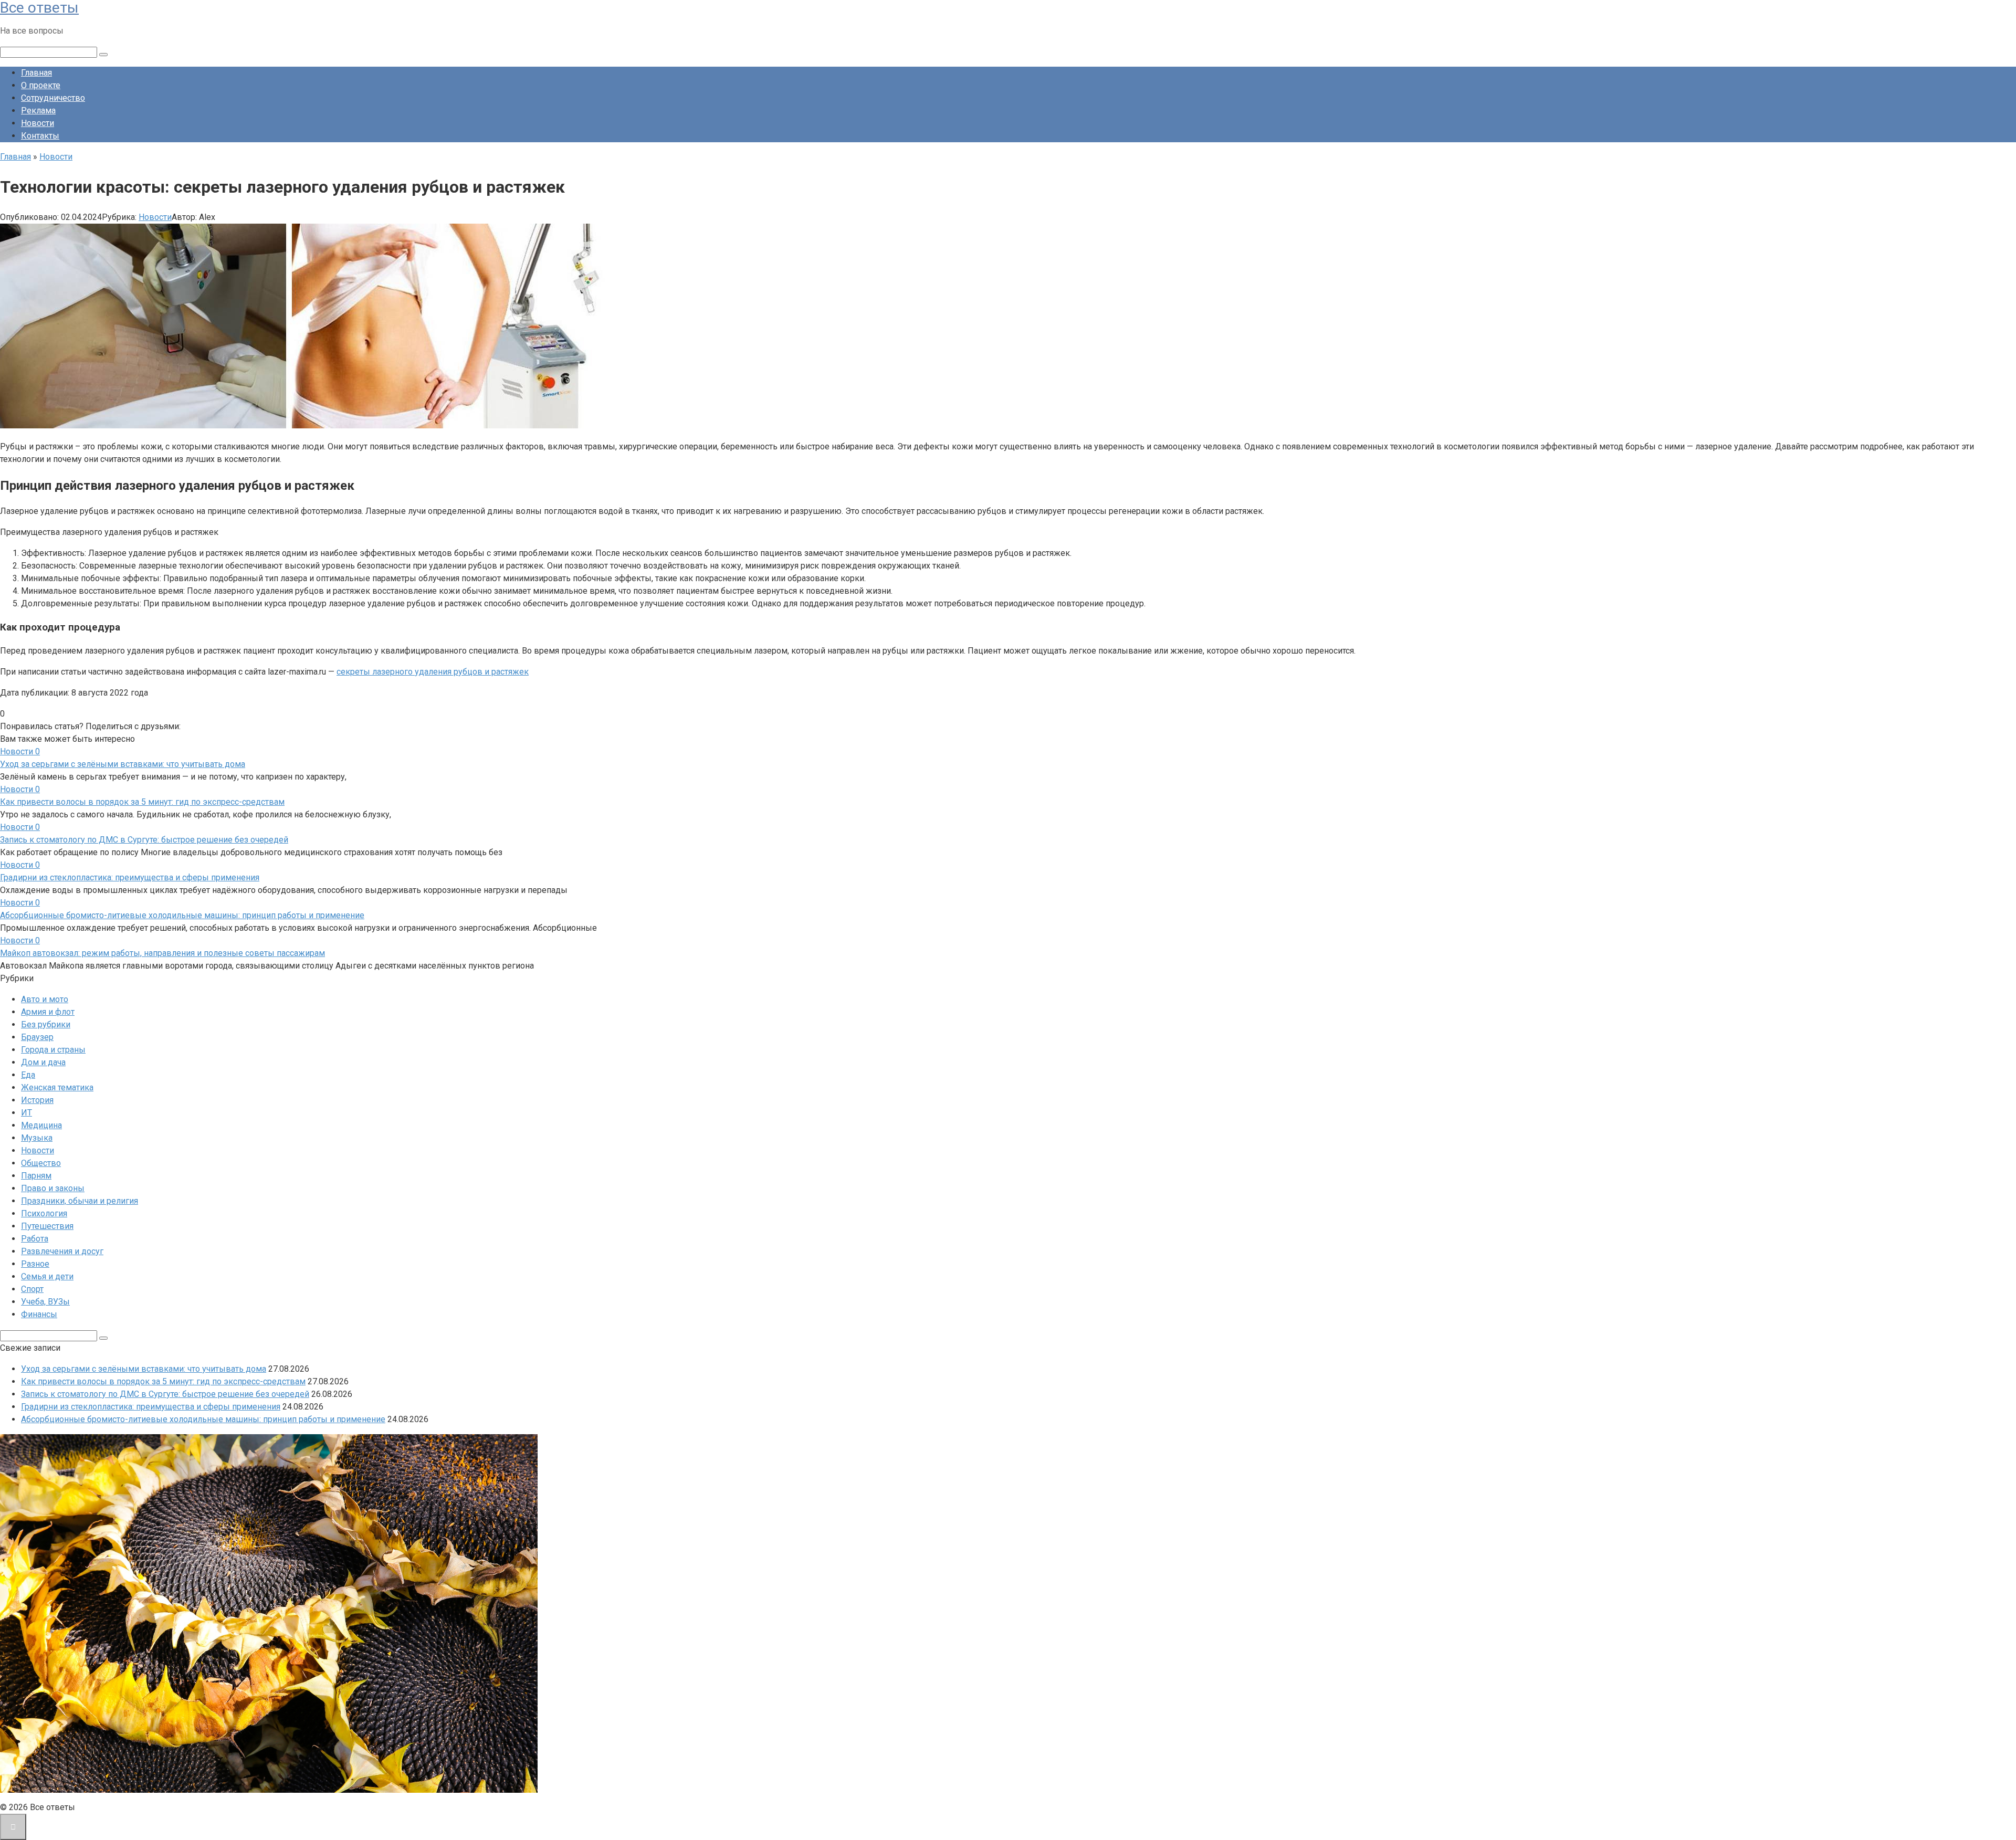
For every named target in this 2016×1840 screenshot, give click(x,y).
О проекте (41, 85)
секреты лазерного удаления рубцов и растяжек (433, 672)
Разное (35, 1264)
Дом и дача (43, 1062)
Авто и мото (45, 999)
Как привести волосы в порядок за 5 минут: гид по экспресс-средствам (142, 802)
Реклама (38, 111)
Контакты (40, 136)
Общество (41, 1163)
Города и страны (53, 1050)
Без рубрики (46, 1024)
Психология (44, 1213)
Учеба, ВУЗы (45, 1302)
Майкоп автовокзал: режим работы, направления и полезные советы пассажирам (162, 953)
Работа (35, 1239)
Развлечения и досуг (62, 1251)
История (37, 1100)
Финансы (39, 1314)
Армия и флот (48, 1012)
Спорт (32, 1289)
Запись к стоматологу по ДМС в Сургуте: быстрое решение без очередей (144, 840)
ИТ (27, 1113)
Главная (36, 73)
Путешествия (47, 1226)
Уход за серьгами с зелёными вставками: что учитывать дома (123, 764)
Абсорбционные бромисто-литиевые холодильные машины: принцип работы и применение (182, 915)
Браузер (37, 1037)
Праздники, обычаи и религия (80, 1201)
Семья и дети (47, 1276)
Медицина (41, 1125)
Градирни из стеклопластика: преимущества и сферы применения (130, 877)
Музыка (37, 1138)
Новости (38, 123)
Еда (28, 1075)
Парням (36, 1176)
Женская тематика (57, 1087)
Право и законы (53, 1188)
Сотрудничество (53, 98)
